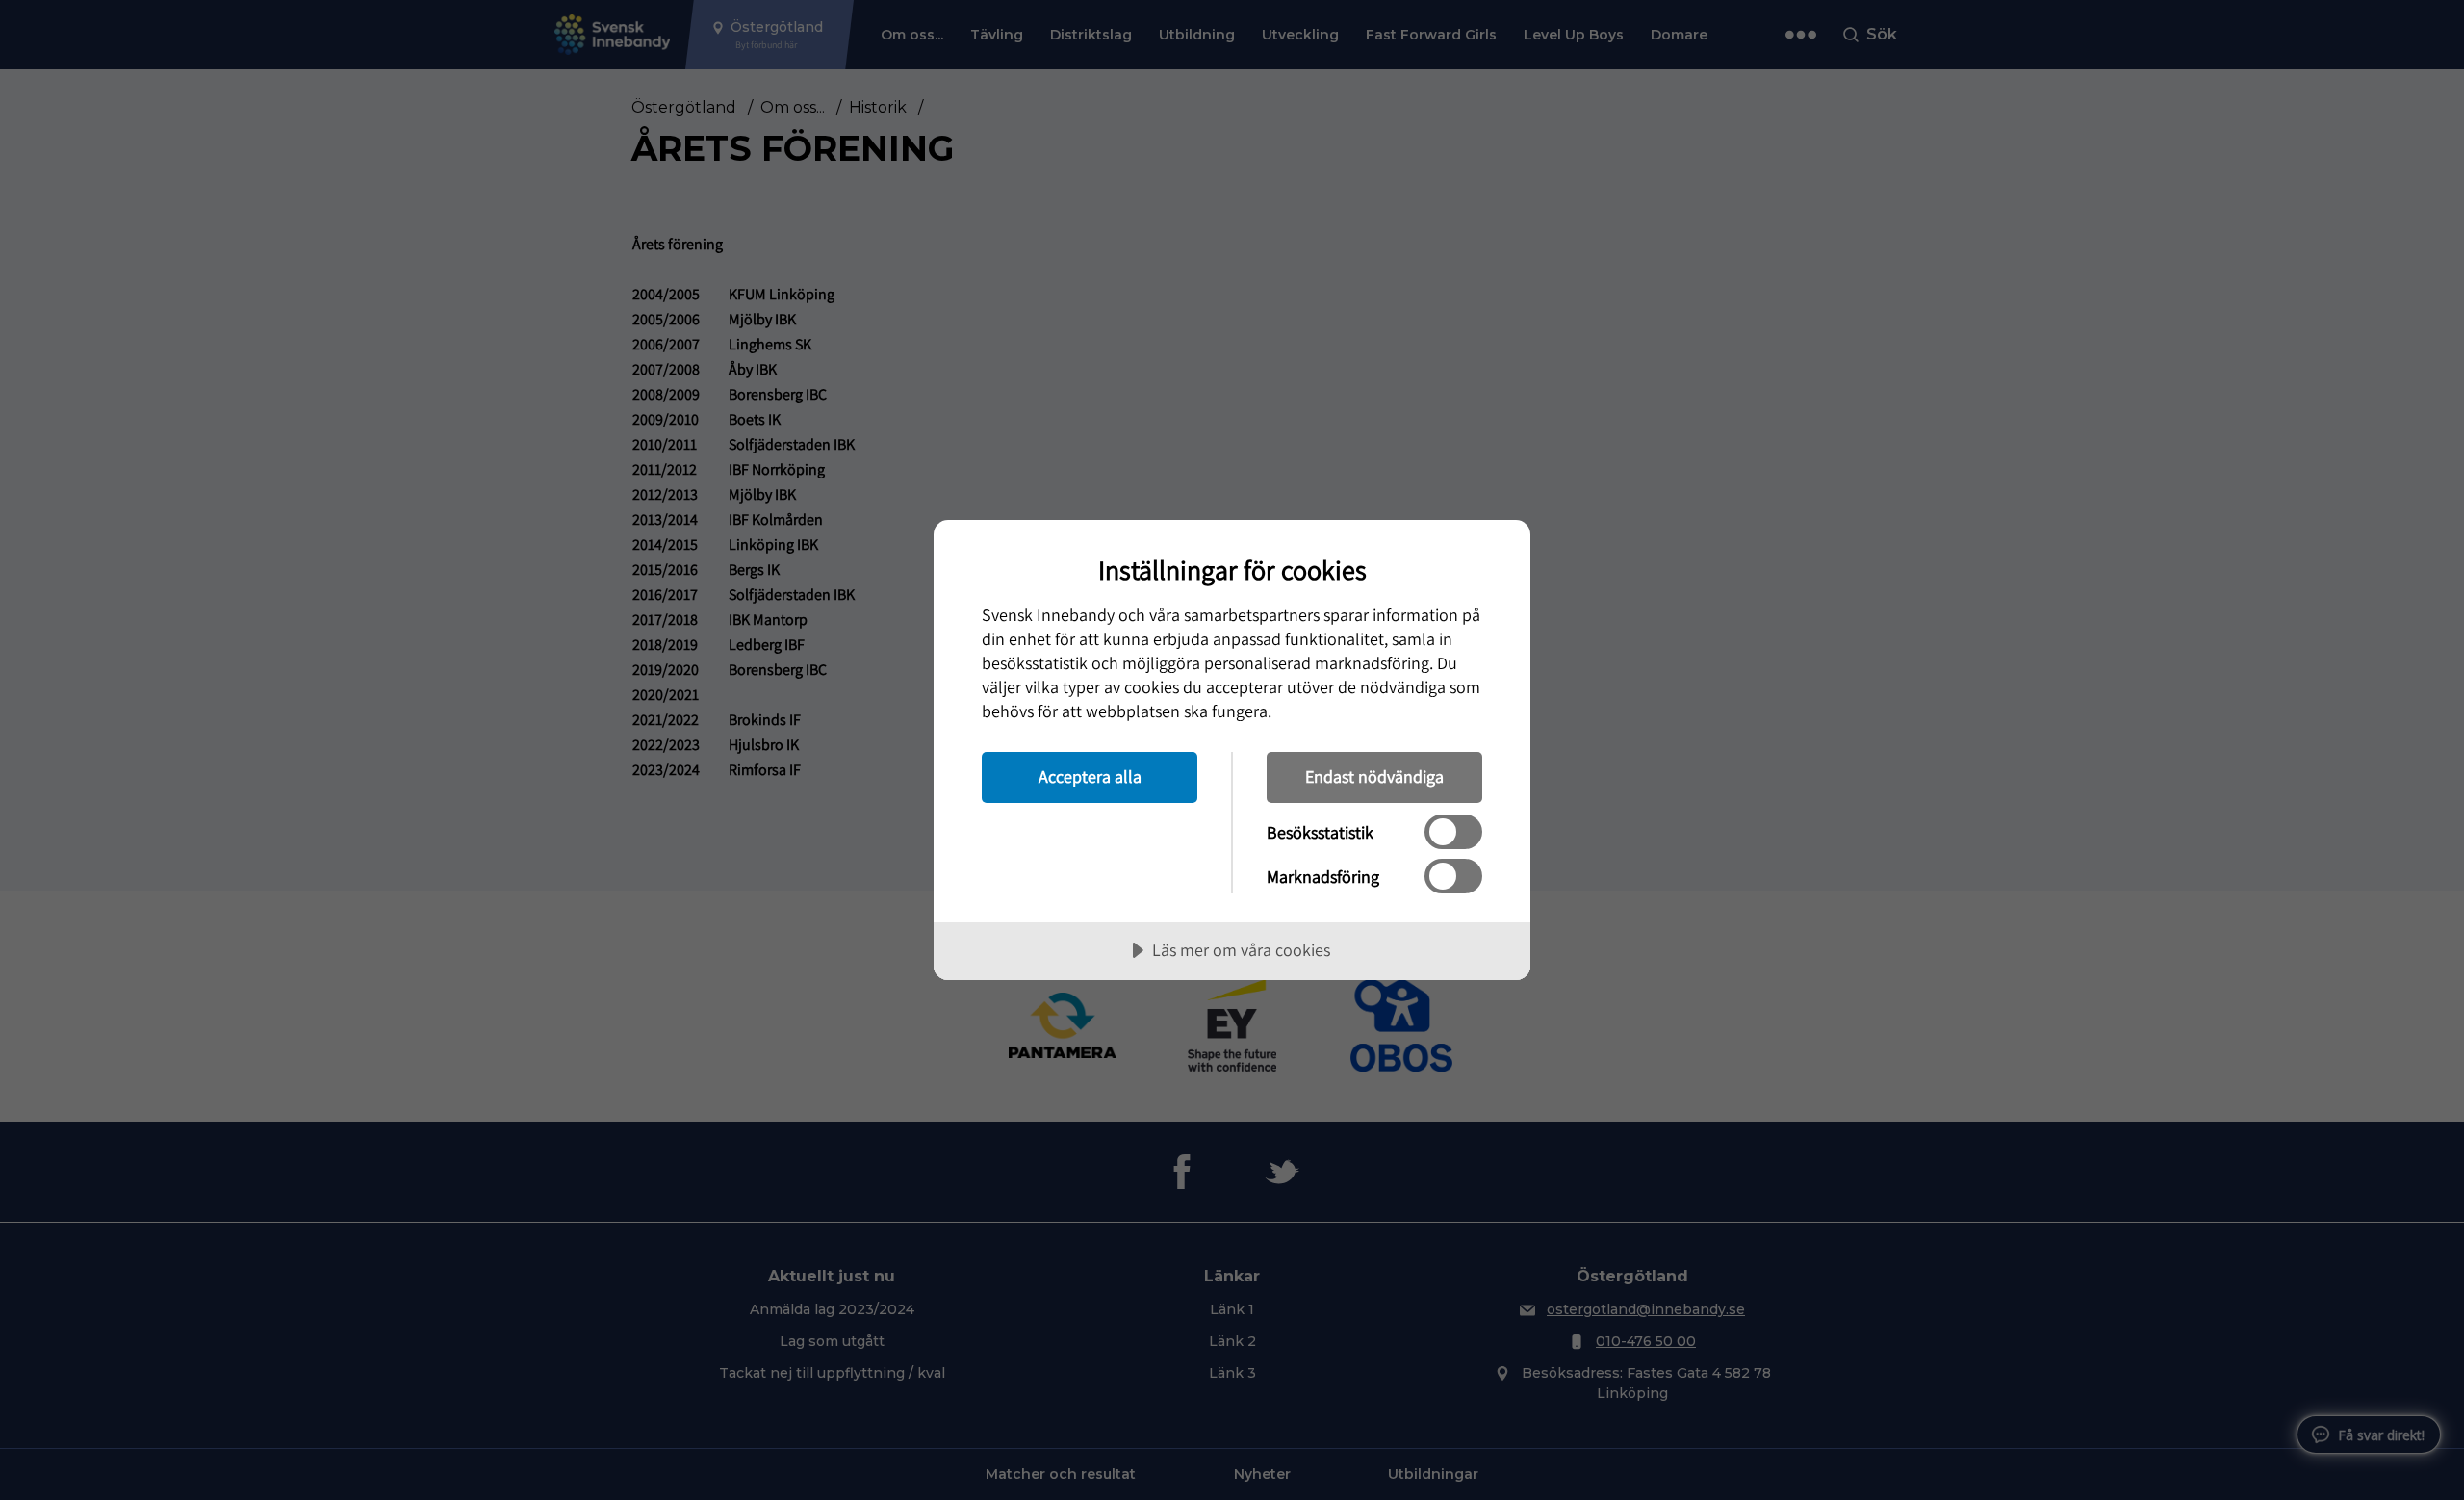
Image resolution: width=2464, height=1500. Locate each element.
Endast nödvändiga (1374, 776)
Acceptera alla (1090, 776)
